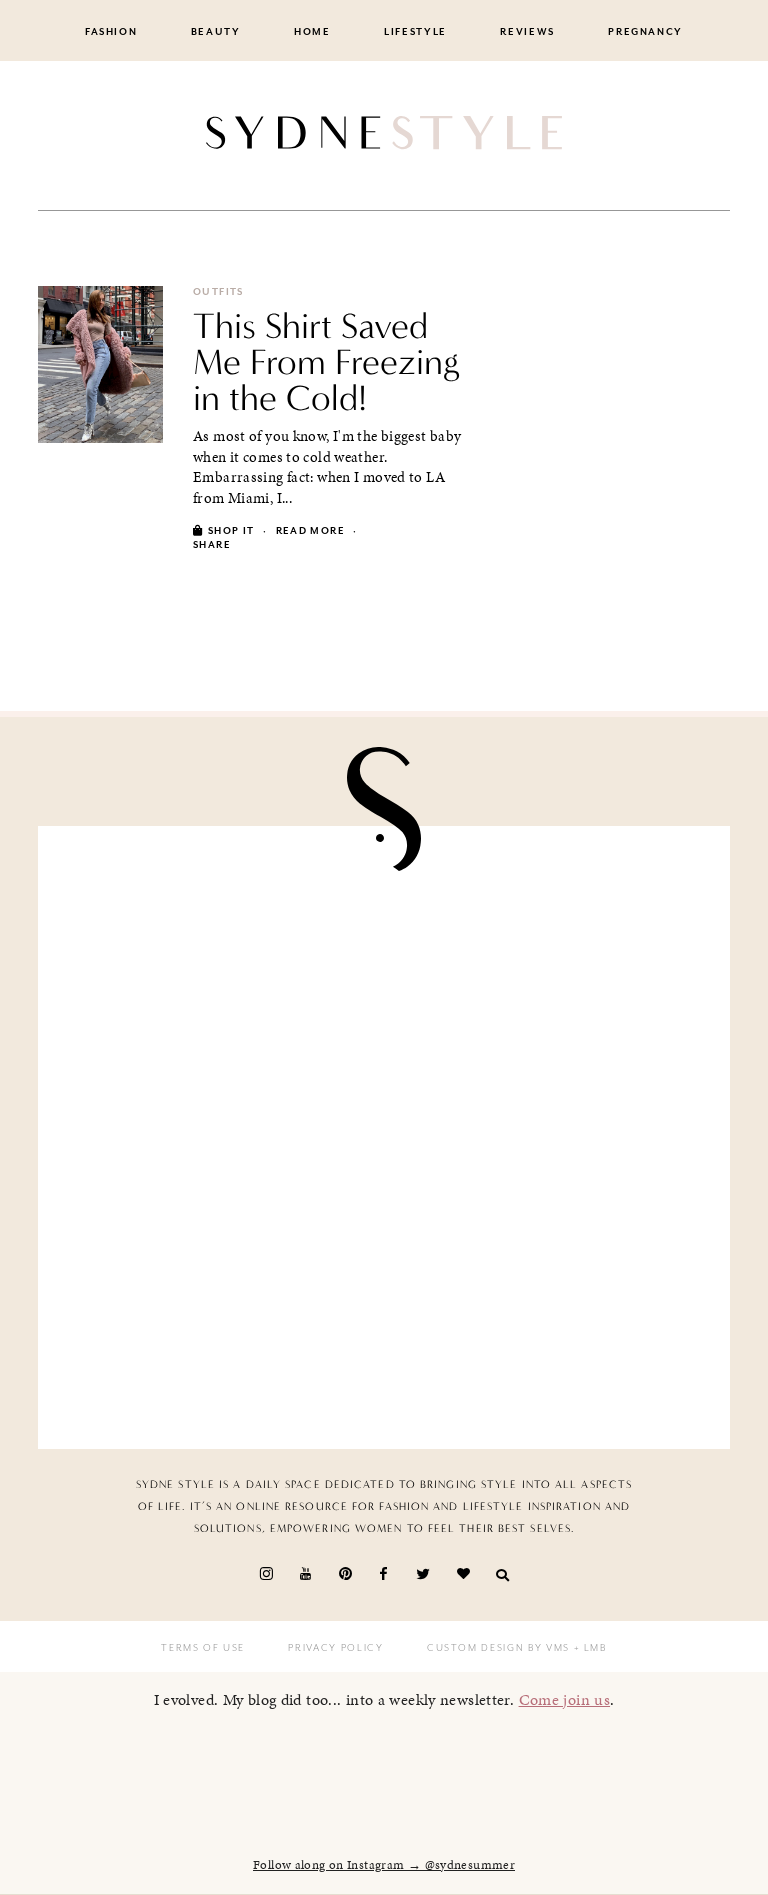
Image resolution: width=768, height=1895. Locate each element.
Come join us (565, 1699)
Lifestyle (415, 32)
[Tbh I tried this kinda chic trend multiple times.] (218, 1327)
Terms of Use (203, 1648)
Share (212, 545)
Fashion (111, 32)
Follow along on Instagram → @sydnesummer (384, 1865)
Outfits (218, 292)
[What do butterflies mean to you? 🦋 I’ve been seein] (218, 948)
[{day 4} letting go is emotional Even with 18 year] (549, 948)
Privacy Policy (335, 1648)
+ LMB (588, 1648)
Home (312, 32)
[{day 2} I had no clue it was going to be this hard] (549, 1327)
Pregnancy (645, 32)
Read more (310, 531)
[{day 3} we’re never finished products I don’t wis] (549, 1138)
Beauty (216, 32)
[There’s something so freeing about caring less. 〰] (218, 1138)
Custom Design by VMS (498, 1648)
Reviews (527, 32)
